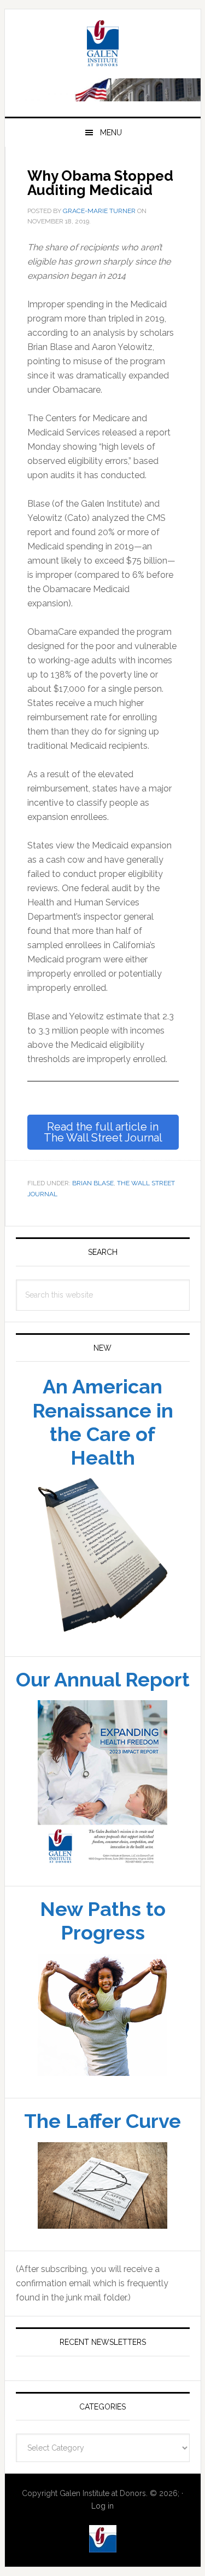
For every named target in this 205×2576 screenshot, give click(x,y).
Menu (111, 222)
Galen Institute (103, 135)
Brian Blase (93, 1273)
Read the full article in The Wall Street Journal (103, 1222)
